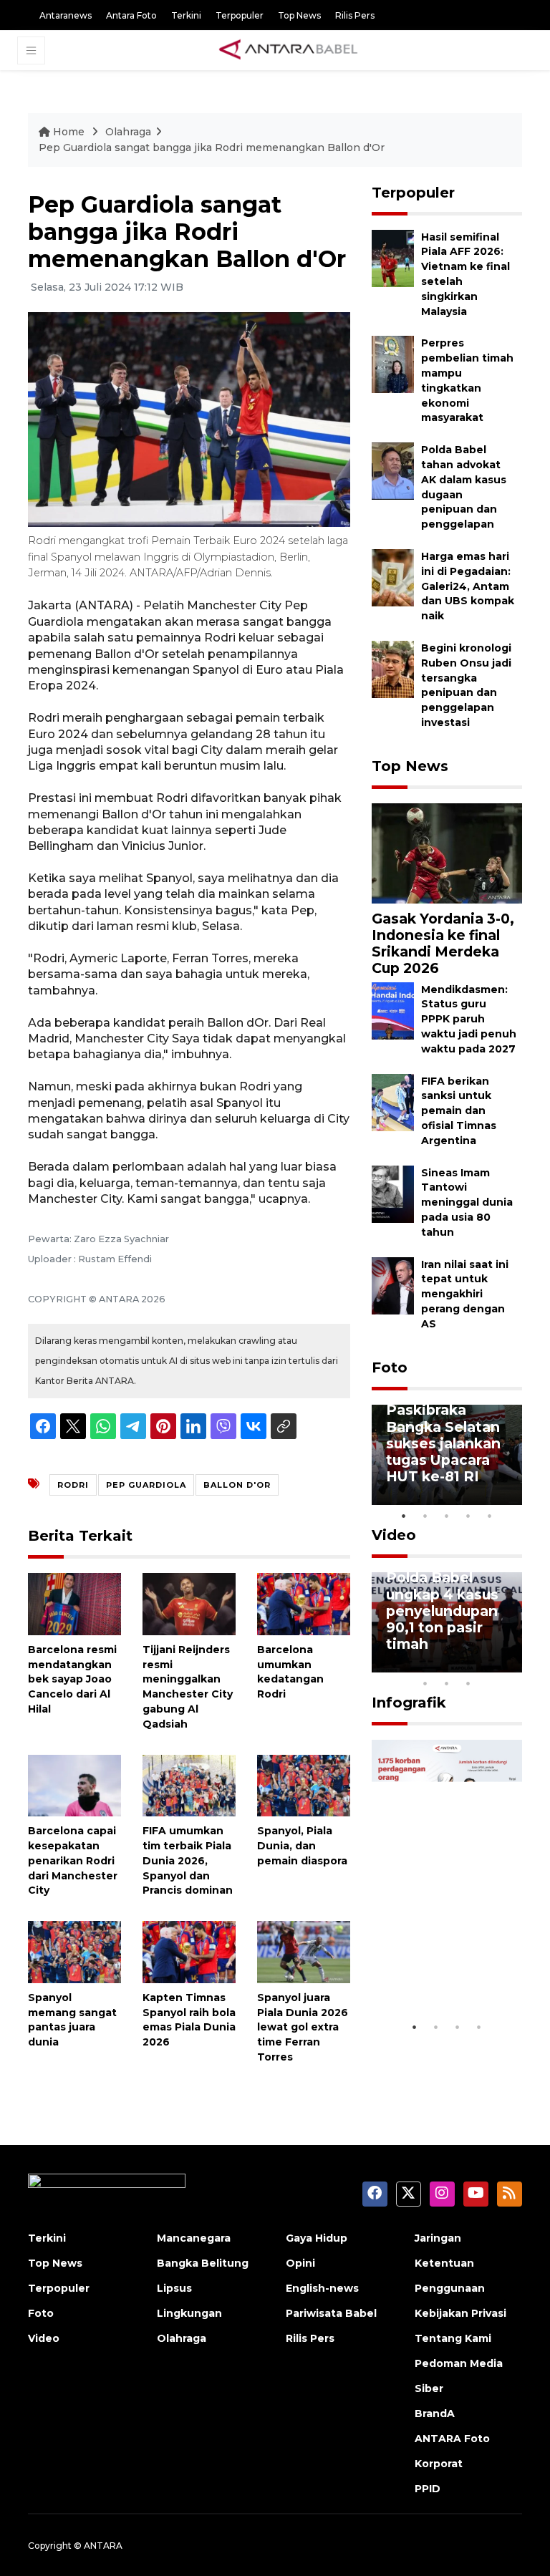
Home (69, 132)
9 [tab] (447, 1683)
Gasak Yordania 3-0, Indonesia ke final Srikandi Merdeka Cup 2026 (443, 943)
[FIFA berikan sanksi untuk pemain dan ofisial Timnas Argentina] (393, 1101)
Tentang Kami (453, 2338)
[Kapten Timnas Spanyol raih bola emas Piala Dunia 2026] (189, 1951)
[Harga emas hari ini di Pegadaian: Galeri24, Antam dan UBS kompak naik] (393, 577)
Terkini (186, 15)
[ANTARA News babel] (289, 50)
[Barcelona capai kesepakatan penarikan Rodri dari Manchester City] (74, 1785)
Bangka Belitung (203, 2263)
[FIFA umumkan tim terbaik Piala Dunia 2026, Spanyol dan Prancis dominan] (189, 1785)
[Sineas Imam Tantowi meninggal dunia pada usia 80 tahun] (393, 1193)
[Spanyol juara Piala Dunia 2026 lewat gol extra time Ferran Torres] (304, 1951)
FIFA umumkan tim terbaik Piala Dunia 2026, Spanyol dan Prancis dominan (188, 1860)
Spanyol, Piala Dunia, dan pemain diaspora (302, 1846)
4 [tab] (468, 1516)
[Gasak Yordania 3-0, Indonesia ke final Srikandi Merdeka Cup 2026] (447, 852)
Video (394, 1535)
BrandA (435, 2413)
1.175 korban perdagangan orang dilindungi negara (444, 1962)
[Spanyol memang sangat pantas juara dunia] (74, 1951)
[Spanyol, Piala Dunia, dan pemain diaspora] (304, 1785)
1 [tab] (404, 1516)
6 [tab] (490, 1665)
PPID (428, 2489)
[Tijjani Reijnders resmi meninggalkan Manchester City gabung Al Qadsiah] (189, 1603)
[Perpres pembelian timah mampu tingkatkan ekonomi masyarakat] (393, 364)
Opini (300, 2263)
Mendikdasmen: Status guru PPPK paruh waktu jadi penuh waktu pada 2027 (469, 1019)
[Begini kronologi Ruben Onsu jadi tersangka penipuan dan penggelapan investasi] (393, 668)
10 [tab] (468, 1683)
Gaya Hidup (317, 2238)
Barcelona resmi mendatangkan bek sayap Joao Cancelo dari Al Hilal (72, 1679)
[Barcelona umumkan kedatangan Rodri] (304, 1603)
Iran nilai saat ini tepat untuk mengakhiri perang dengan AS (465, 1294)
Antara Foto (131, 15)
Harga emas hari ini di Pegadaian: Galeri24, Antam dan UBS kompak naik (468, 586)
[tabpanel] (447, 1455)
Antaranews (66, 15)
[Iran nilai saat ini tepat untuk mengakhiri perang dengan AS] (393, 1285)
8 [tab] (425, 1683)
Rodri (73, 1485)
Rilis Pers (355, 15)
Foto (390, 1367)
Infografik (409, 1703)
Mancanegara (194, 2238)
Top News (299, 15)
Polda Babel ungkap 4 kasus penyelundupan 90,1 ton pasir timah (442, 1610)
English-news (322, 2288)
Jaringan (438, 2238)
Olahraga (128, 132)
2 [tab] (425, 1516)
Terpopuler (240, 15)
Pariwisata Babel (331, 2313)
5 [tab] (490, 1516)
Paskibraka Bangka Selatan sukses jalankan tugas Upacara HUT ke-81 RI (443, 1443)
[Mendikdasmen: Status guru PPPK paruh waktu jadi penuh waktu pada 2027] (393, 1010)
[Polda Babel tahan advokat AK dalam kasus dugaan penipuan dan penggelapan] (393, 470)
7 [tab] (511, 1665)
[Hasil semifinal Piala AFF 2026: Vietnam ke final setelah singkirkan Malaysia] (393, 257)
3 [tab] (447, 1516)
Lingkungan (189, 2313)
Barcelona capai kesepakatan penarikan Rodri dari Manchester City (73, 1860)
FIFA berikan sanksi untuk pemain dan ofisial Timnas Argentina (459, 1111)
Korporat (439, 2464)
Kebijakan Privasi (460, 2313)
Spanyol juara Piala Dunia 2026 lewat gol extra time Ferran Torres (303, 2027)
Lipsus (174, 2288)
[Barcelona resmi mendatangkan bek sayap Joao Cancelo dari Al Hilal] (74, 1603)
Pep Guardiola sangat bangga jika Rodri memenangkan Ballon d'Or (212, 147)
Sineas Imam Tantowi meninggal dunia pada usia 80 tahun (467, 1202)
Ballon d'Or (237, 1485)
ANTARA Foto (452, 2439)
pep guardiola (146, 1485)
